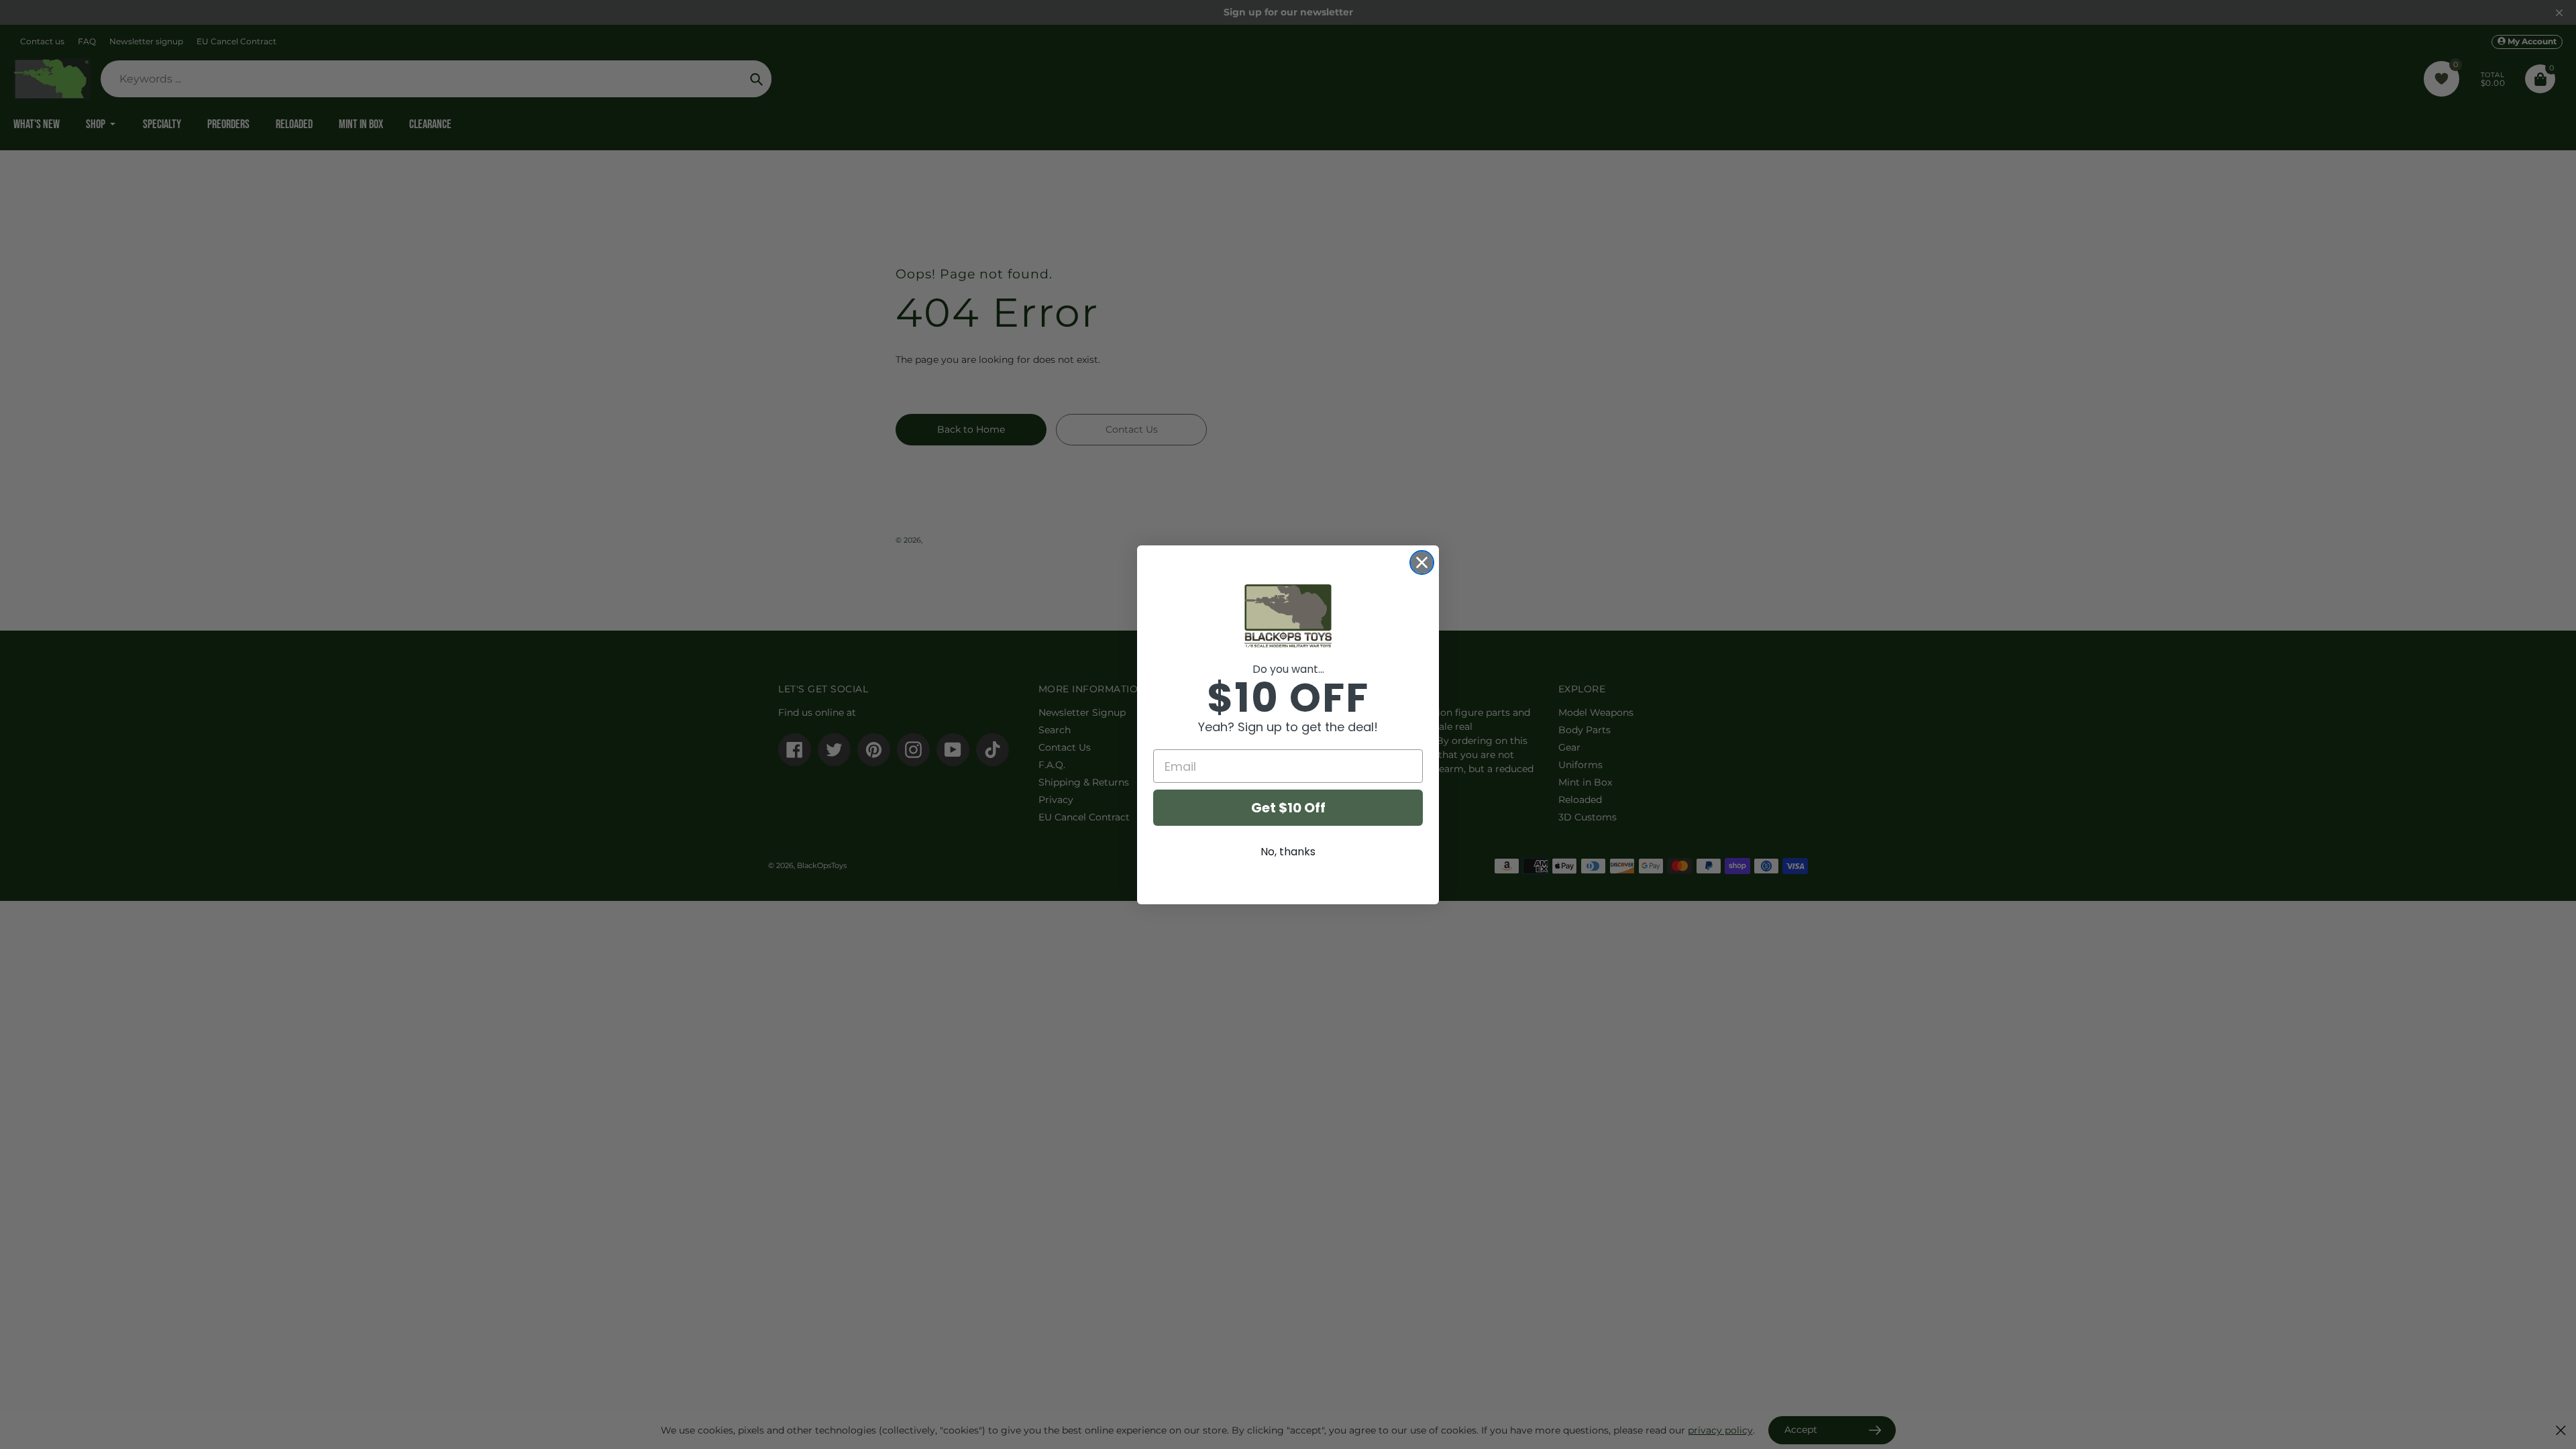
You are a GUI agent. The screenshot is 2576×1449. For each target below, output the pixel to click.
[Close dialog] (1422, 562)
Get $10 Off (1288, 808)
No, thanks (1288, 852)
